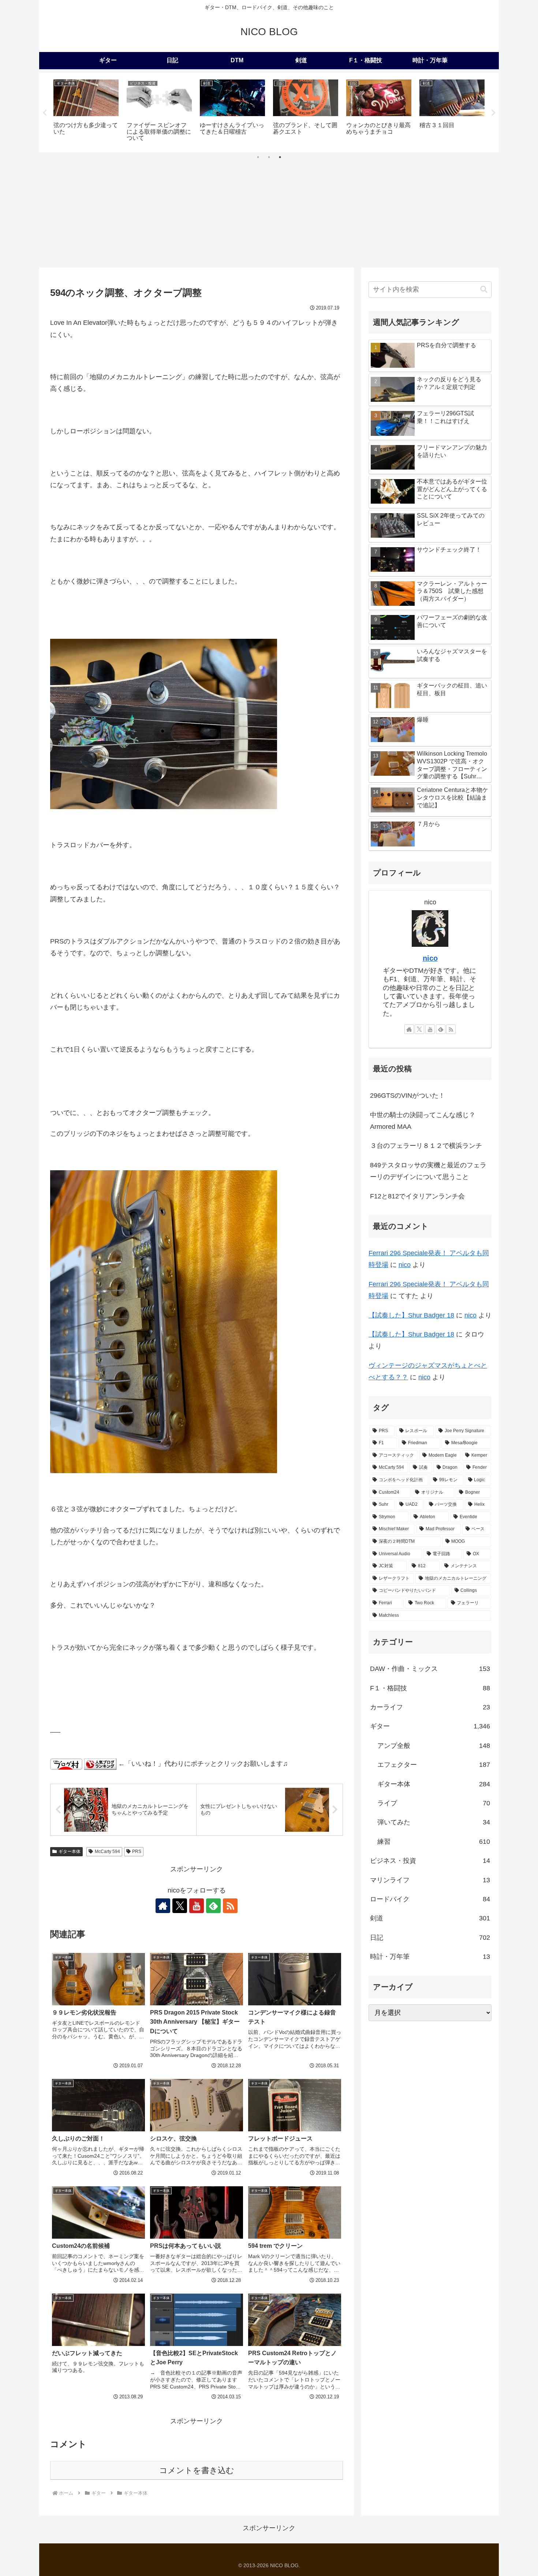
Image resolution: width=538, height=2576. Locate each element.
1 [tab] (258, 157)
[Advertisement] (269, 212)
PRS (137, 1852)
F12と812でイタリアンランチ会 (417, 1196)
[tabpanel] (86, 112)
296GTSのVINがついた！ (408, 1096)
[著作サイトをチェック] (163, 1906)
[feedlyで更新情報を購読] (213, 1906)
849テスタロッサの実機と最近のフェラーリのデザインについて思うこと (428, 1171)
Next (493, 113)
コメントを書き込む (197, 2470)
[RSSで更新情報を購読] (230, 1906)
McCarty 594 (107, 1852)
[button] (484, 290)
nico (430, 958)
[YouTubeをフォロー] (197, 1906)
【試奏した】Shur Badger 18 (411, 1315)
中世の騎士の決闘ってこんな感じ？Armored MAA (423, 1121)
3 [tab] (280, 157)
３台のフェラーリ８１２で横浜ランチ (426, 1146)
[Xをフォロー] (180, 1906)
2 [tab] (269, 157)
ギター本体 (70, 1852)
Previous (45, 113)
